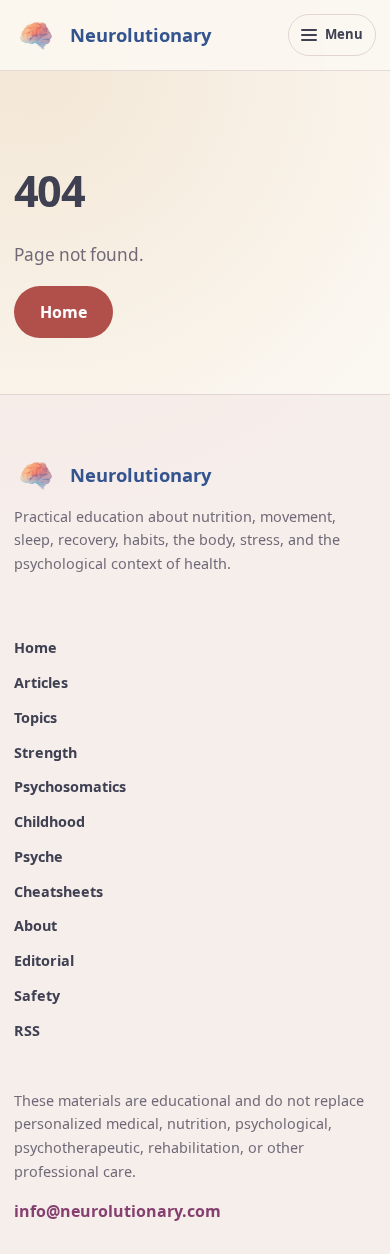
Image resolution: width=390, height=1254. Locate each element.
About (35, 925)
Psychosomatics (70, 786)
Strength (45, 752)
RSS (27, 1030)
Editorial (44, 960)
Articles (41, 682)
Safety (37, 995)
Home (63, 312)
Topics (35, 717)
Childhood (49, 821)
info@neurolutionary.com (117, 1211)
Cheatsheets (58, 891)
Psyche (38, 856)
